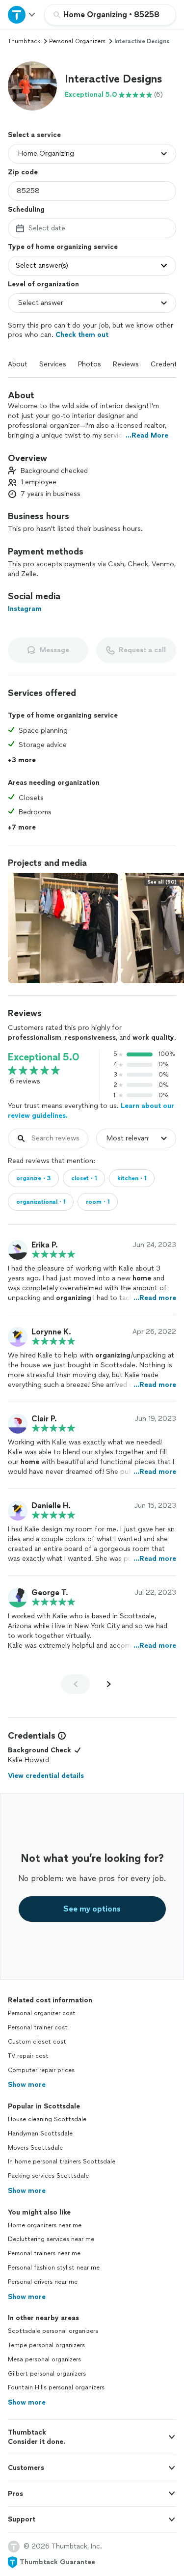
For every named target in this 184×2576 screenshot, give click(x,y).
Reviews (126, 364)
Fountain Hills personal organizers (56, 2387)
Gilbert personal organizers (47, 2374)
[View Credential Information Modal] (61, 1736)
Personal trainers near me (44, 2253)
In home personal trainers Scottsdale (62, 2161)
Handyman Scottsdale (40, 2133)
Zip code (23, 172)
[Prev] (76, 1684)
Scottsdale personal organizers (53, 2331)
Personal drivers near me (43, 2282)
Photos (90, 364)
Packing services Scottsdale (48, 2176)
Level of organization (43, 284)
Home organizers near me (45, 2225)
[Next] (109, 1684)
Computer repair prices (41, 2070)
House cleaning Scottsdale (47, 2119)
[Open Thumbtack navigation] (22, 14)
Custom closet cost (37, 2042)
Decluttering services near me (51, 2239)
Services (53, 364)
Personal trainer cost (38, 2027)
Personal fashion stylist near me (54, 2268)
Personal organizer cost (42, 2013)
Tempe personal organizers (46, 2345)
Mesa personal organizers (44, 2359)
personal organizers (77, 41)
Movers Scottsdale (35, 2148)
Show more (27, 2085)
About (18, 364)
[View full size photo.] (63, 928)
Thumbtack (24, 41)
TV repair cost (28, 2056)
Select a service (34, 135)
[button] (32, 86)
